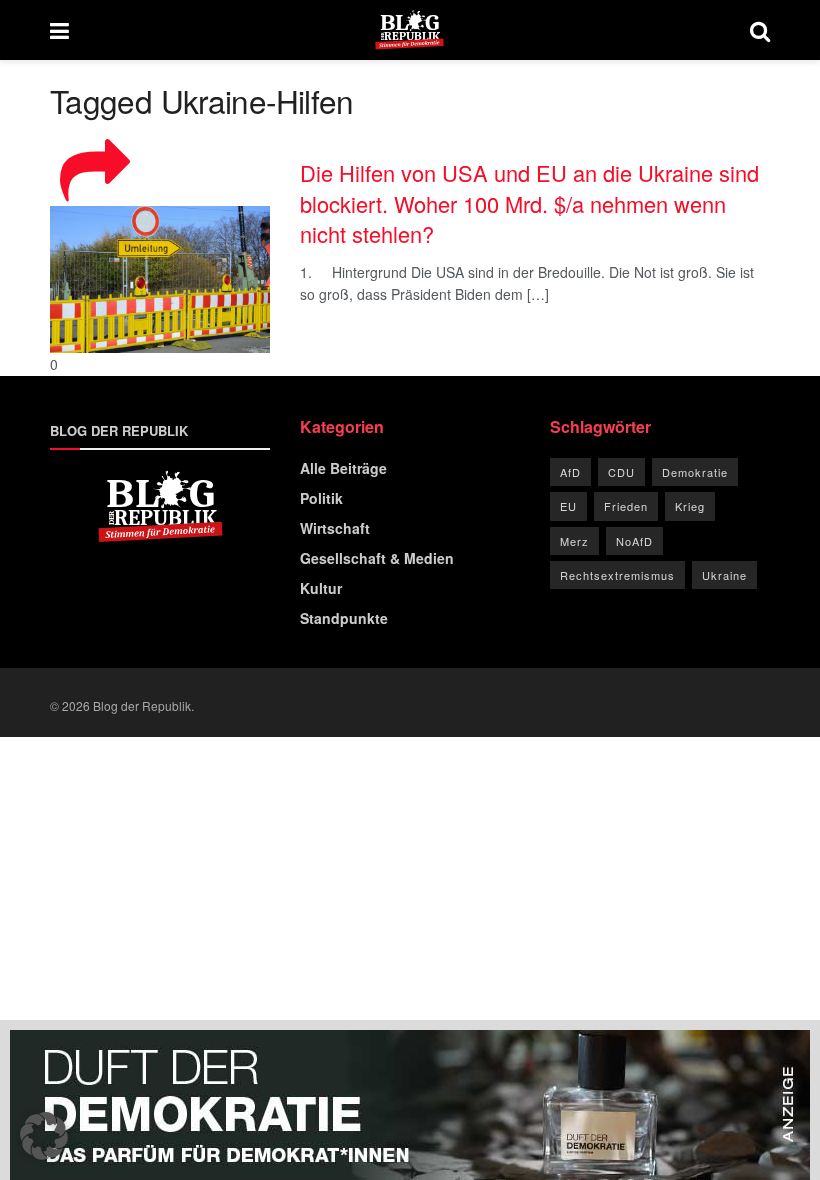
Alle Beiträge (343, 468)
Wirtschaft (335, 528)
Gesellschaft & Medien (377, 558)
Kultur (321, 588)
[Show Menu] (59, 30)
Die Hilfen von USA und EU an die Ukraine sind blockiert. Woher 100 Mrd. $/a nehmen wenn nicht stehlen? (529, 203)
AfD (570, 472)
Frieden (626, 506)
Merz (574, 541)
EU (568, 506)
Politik (321, 498)
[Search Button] (760, 30)
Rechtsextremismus (617, 575)
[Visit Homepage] (409, 30)
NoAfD (634, 541)
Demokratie (695, 472)
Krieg (690, 506)
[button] (44, 1136)
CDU (621, 472)
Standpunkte (344, 618)
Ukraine (724, 575)
